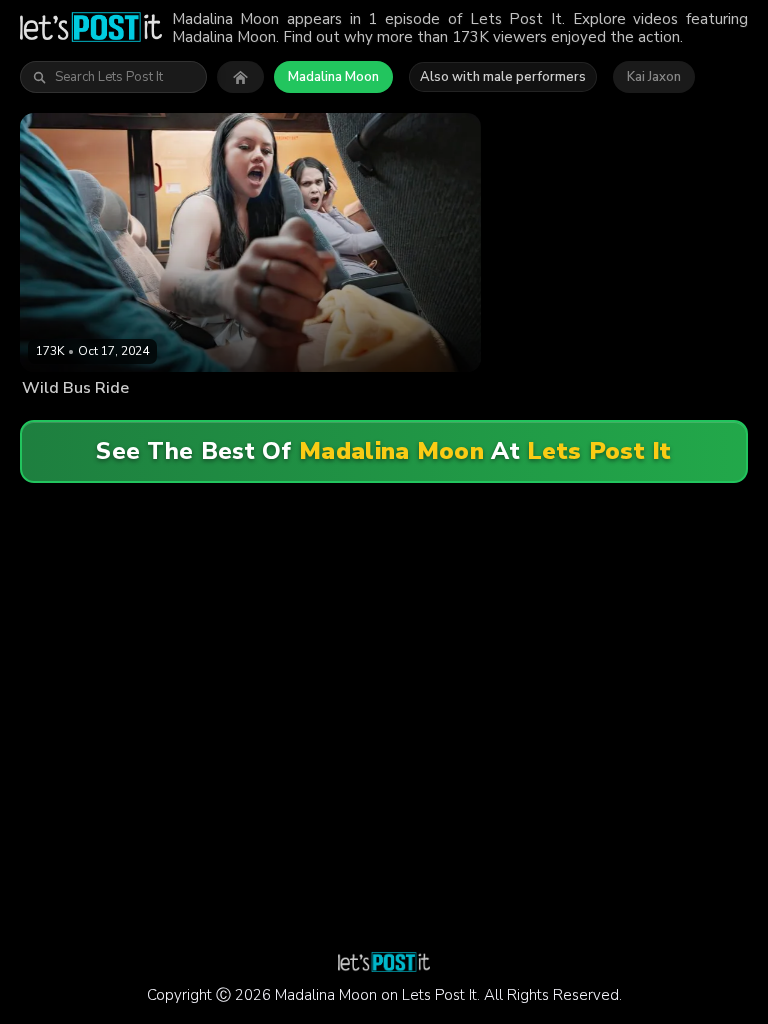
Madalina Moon (333, 77)
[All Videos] (240, 77)
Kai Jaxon (654, 77)
